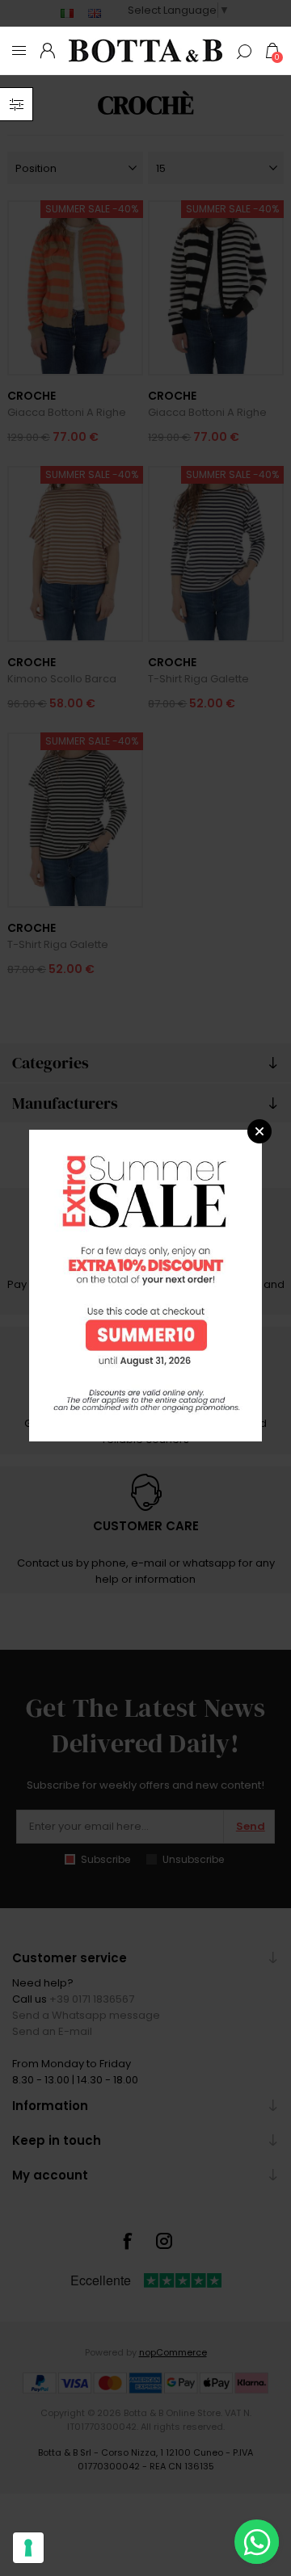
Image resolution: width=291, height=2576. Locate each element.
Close (259, 1131)
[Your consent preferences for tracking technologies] (28, 2548)
